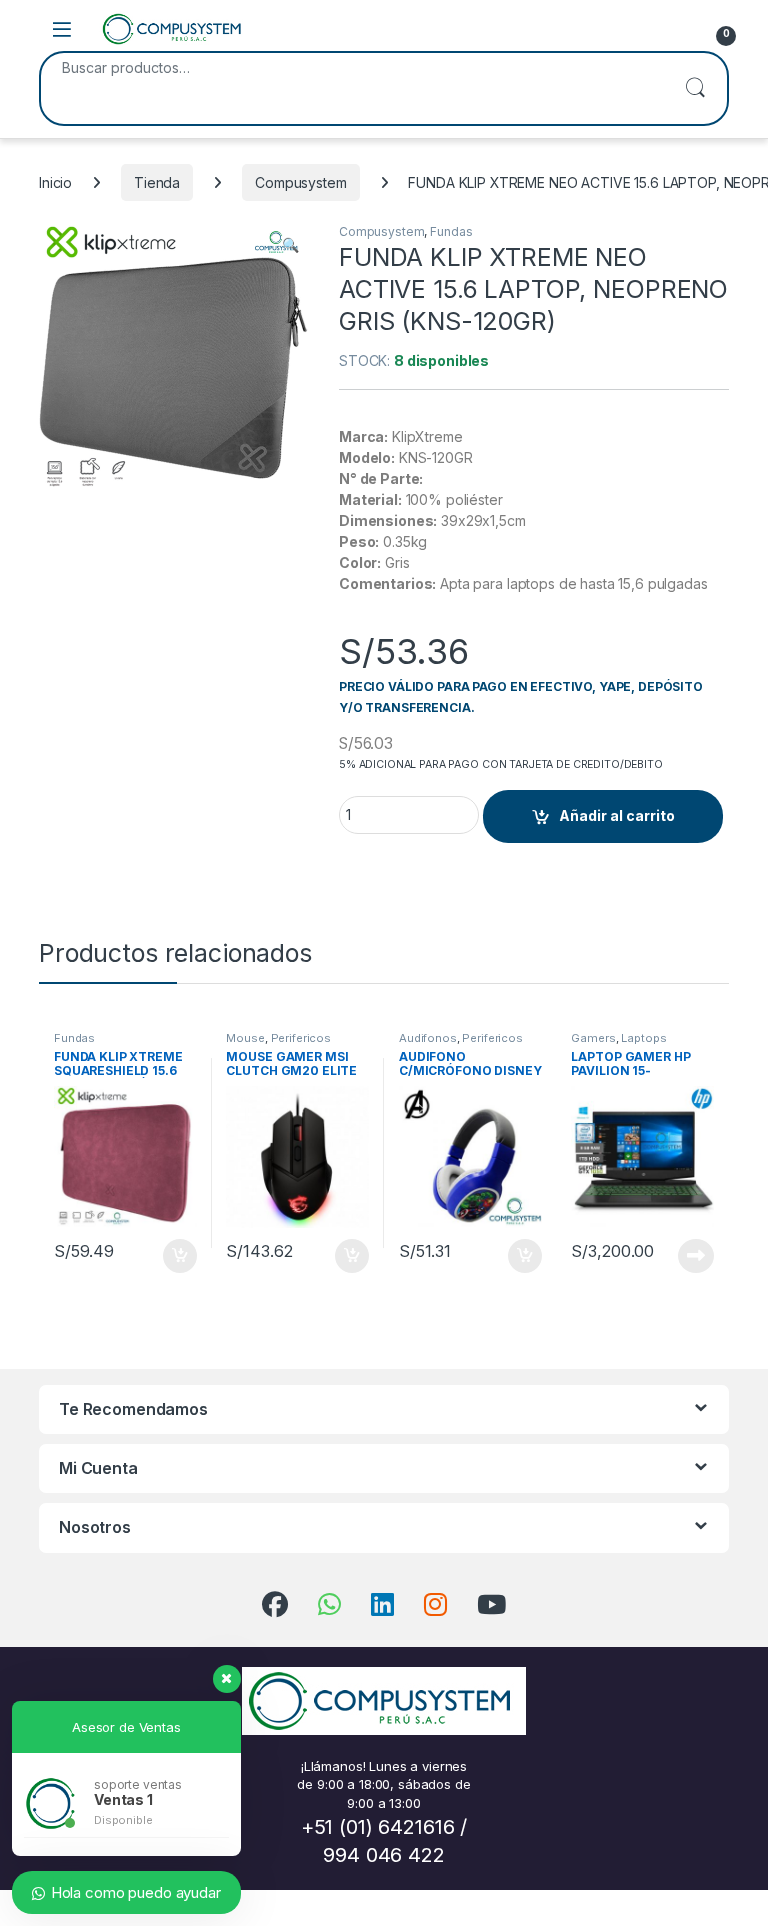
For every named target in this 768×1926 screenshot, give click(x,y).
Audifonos (428, 1038)
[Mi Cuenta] (676, 29)
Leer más (696, 1256)
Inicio (55, 182)
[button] (290, 245)
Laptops (643, 1038)
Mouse (245, 1038)
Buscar (695, 88)
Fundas (451, 231)
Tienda (157, 182)
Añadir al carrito (617, 815)
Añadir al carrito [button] (175, 1256)
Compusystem (300, 182)
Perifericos (301, 1038)
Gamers (593, 1038)
